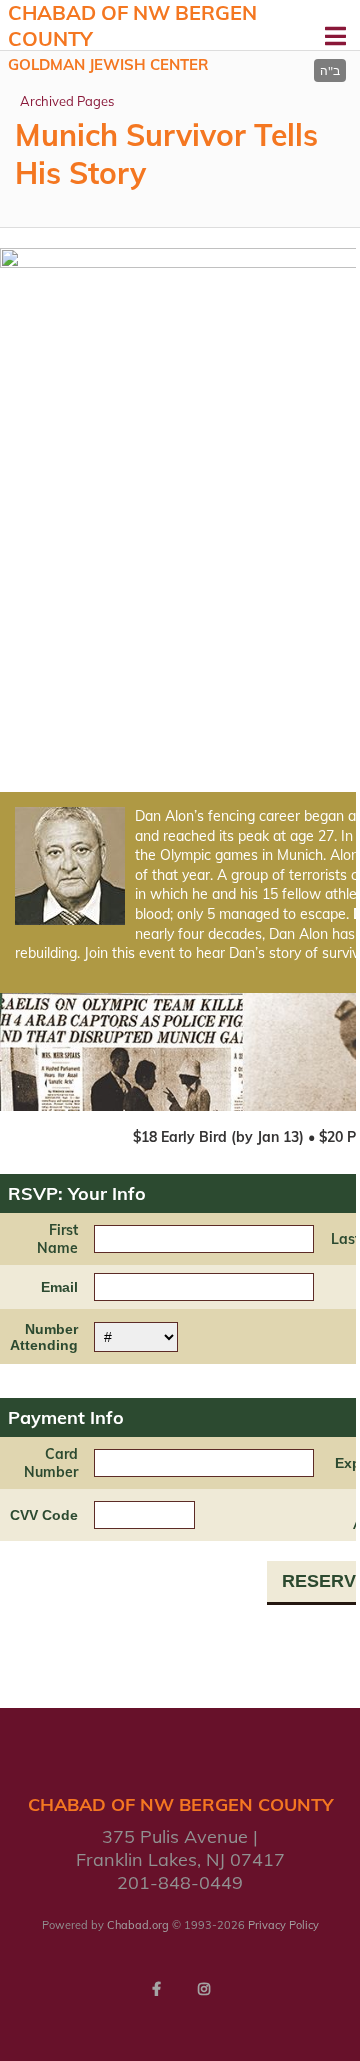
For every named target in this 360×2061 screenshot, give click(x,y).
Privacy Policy (283, 1925)
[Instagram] (204, 1989)
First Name (57, 1239)
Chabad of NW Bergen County (132, 37)
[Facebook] (156, 1989)
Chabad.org (138, 1925)
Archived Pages (67, 101)
